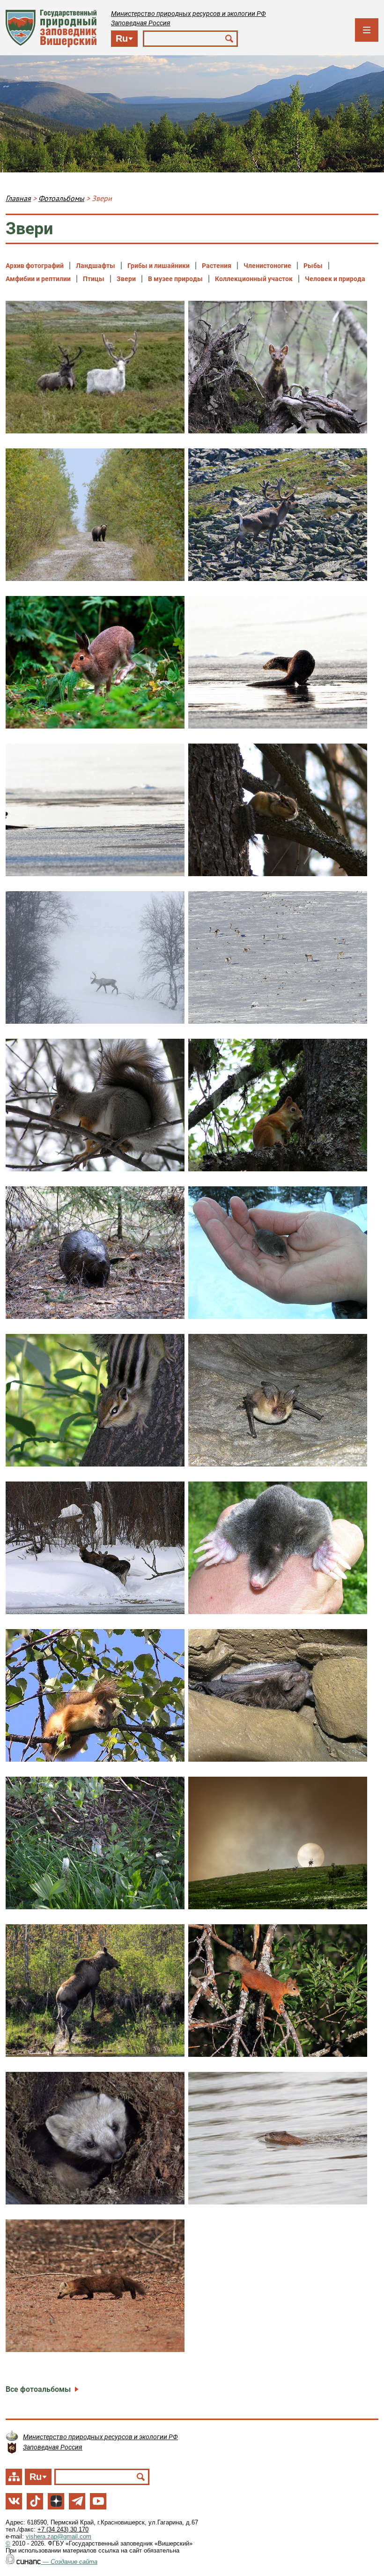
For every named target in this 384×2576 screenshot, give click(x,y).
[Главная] (51, 28)
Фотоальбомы (61, 198)
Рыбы (313, 266)
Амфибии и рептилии (38, 279)
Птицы (94, 279)
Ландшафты (96, 266)
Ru (122, 38)
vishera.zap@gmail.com (59, 2536)
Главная (18, 198)
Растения (217, 266)
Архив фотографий (35, 266)
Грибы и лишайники (159, 266)
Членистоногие (267, 266)
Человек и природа (335, 279)
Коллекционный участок (254, 279)
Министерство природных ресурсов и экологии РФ (188, 14)
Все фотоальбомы (38, 2389)
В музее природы (175, 279)
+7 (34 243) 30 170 (63, 2529)
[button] (95, 367)
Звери (126, 279)
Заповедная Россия (141, 23)
